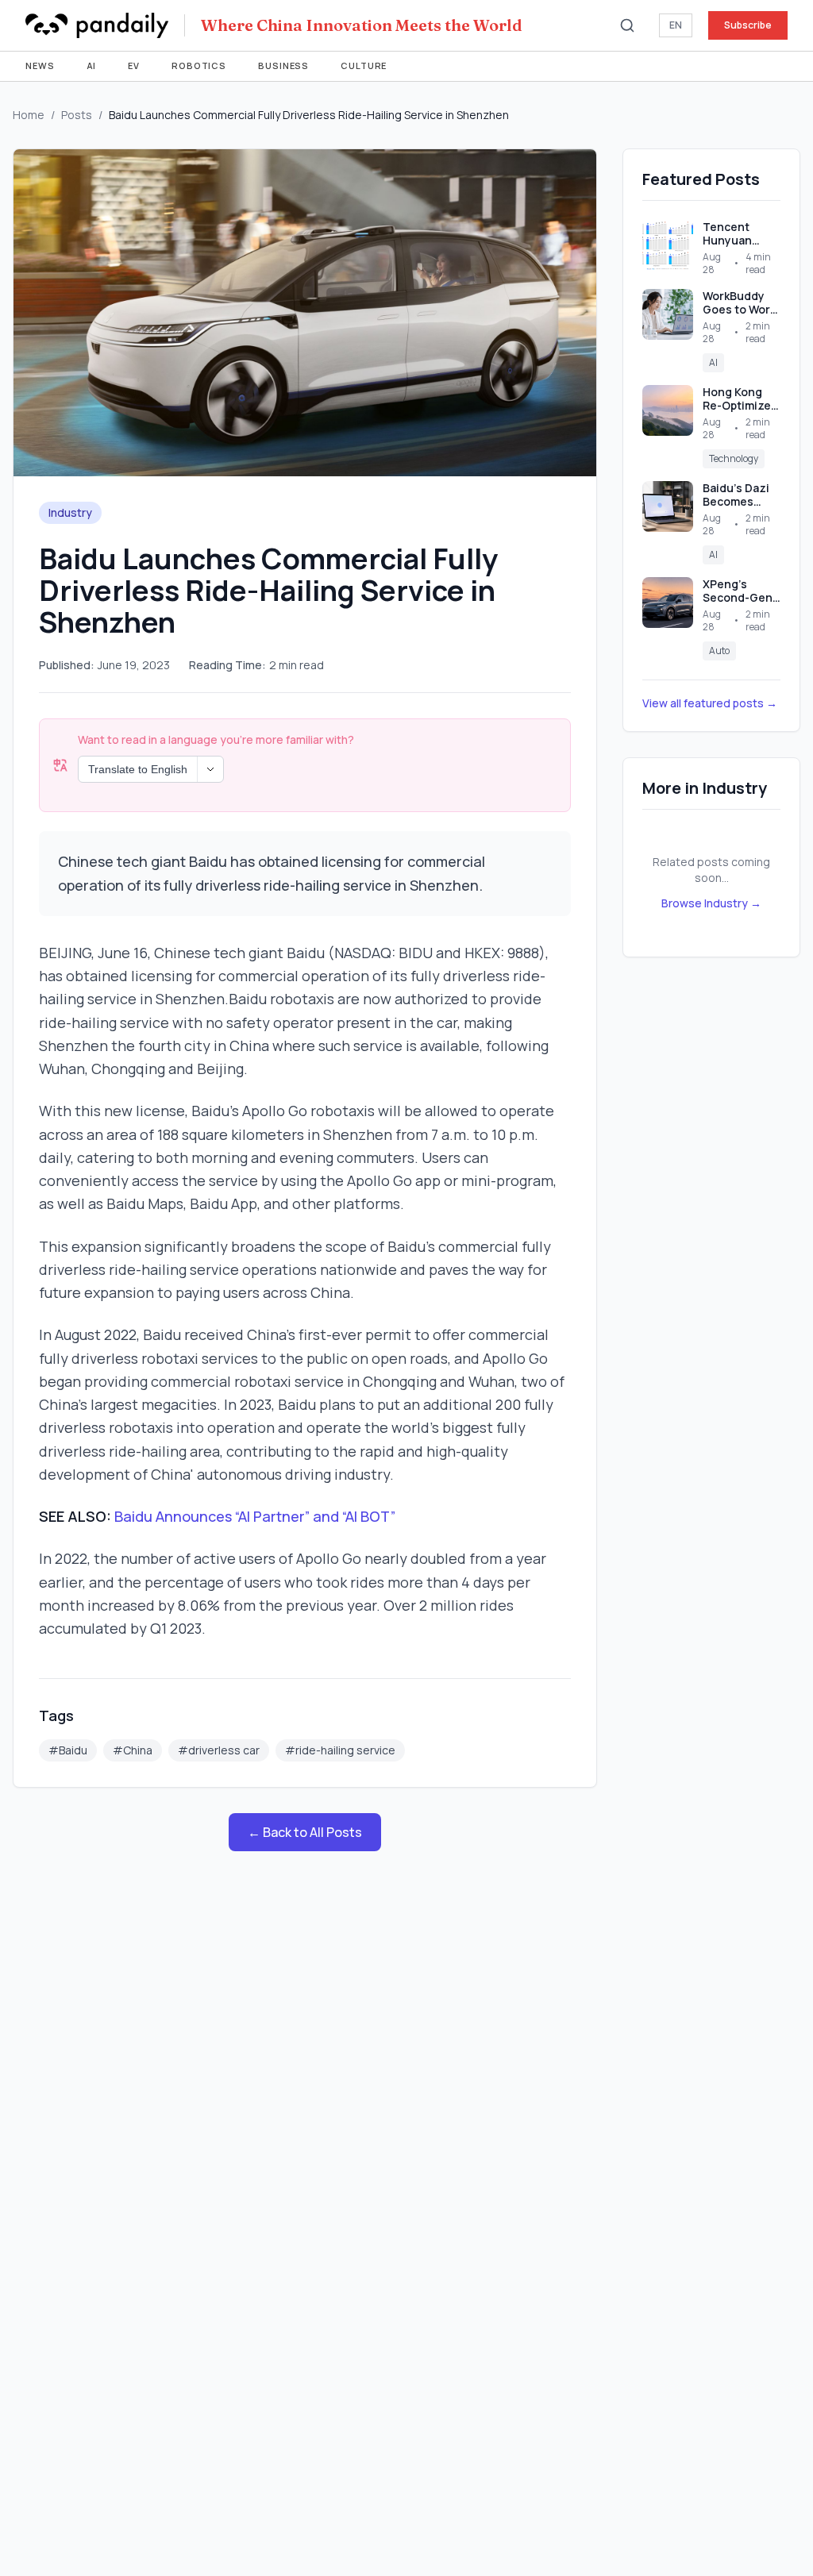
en (676, 25)
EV (134, 65)
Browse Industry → (711, 903)
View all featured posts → (710, 703)
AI (92, 65)
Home (29, 115)
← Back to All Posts (305, 1832)
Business (283, 65)
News (40, 65)
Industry (70, 512)
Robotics (199, 65)
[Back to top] (770, 2533)
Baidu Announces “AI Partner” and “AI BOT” (255, 1516)
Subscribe (748, 25)
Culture (364, 65)
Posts (77, 115)
